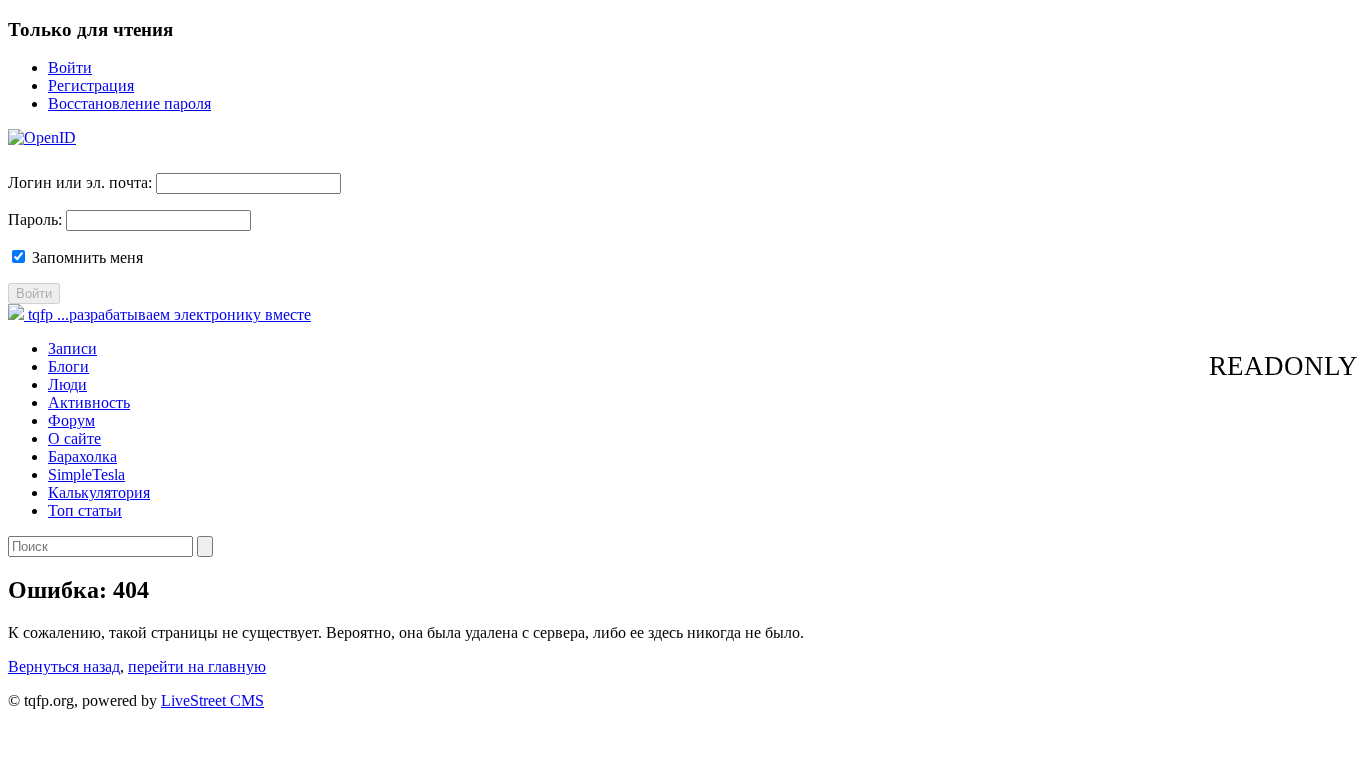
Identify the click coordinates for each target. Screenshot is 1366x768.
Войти (70, 67)
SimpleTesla (86, 474)
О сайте (74, 438)
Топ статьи (85, 510)
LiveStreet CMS (212, 700)
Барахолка (82, 456)
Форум (71, 420)
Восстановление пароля (129, 103)
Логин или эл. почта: (80, 182)
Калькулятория (99, 492)
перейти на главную (197, 666)
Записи (72, 348)
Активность (89, 402)
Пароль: (35, 219)
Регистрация (91, 85)
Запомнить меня (85, 257)
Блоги (68, 366)
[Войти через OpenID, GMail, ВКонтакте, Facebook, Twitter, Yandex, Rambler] (42, 137)
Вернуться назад (64, 666)
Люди (67, 384)
